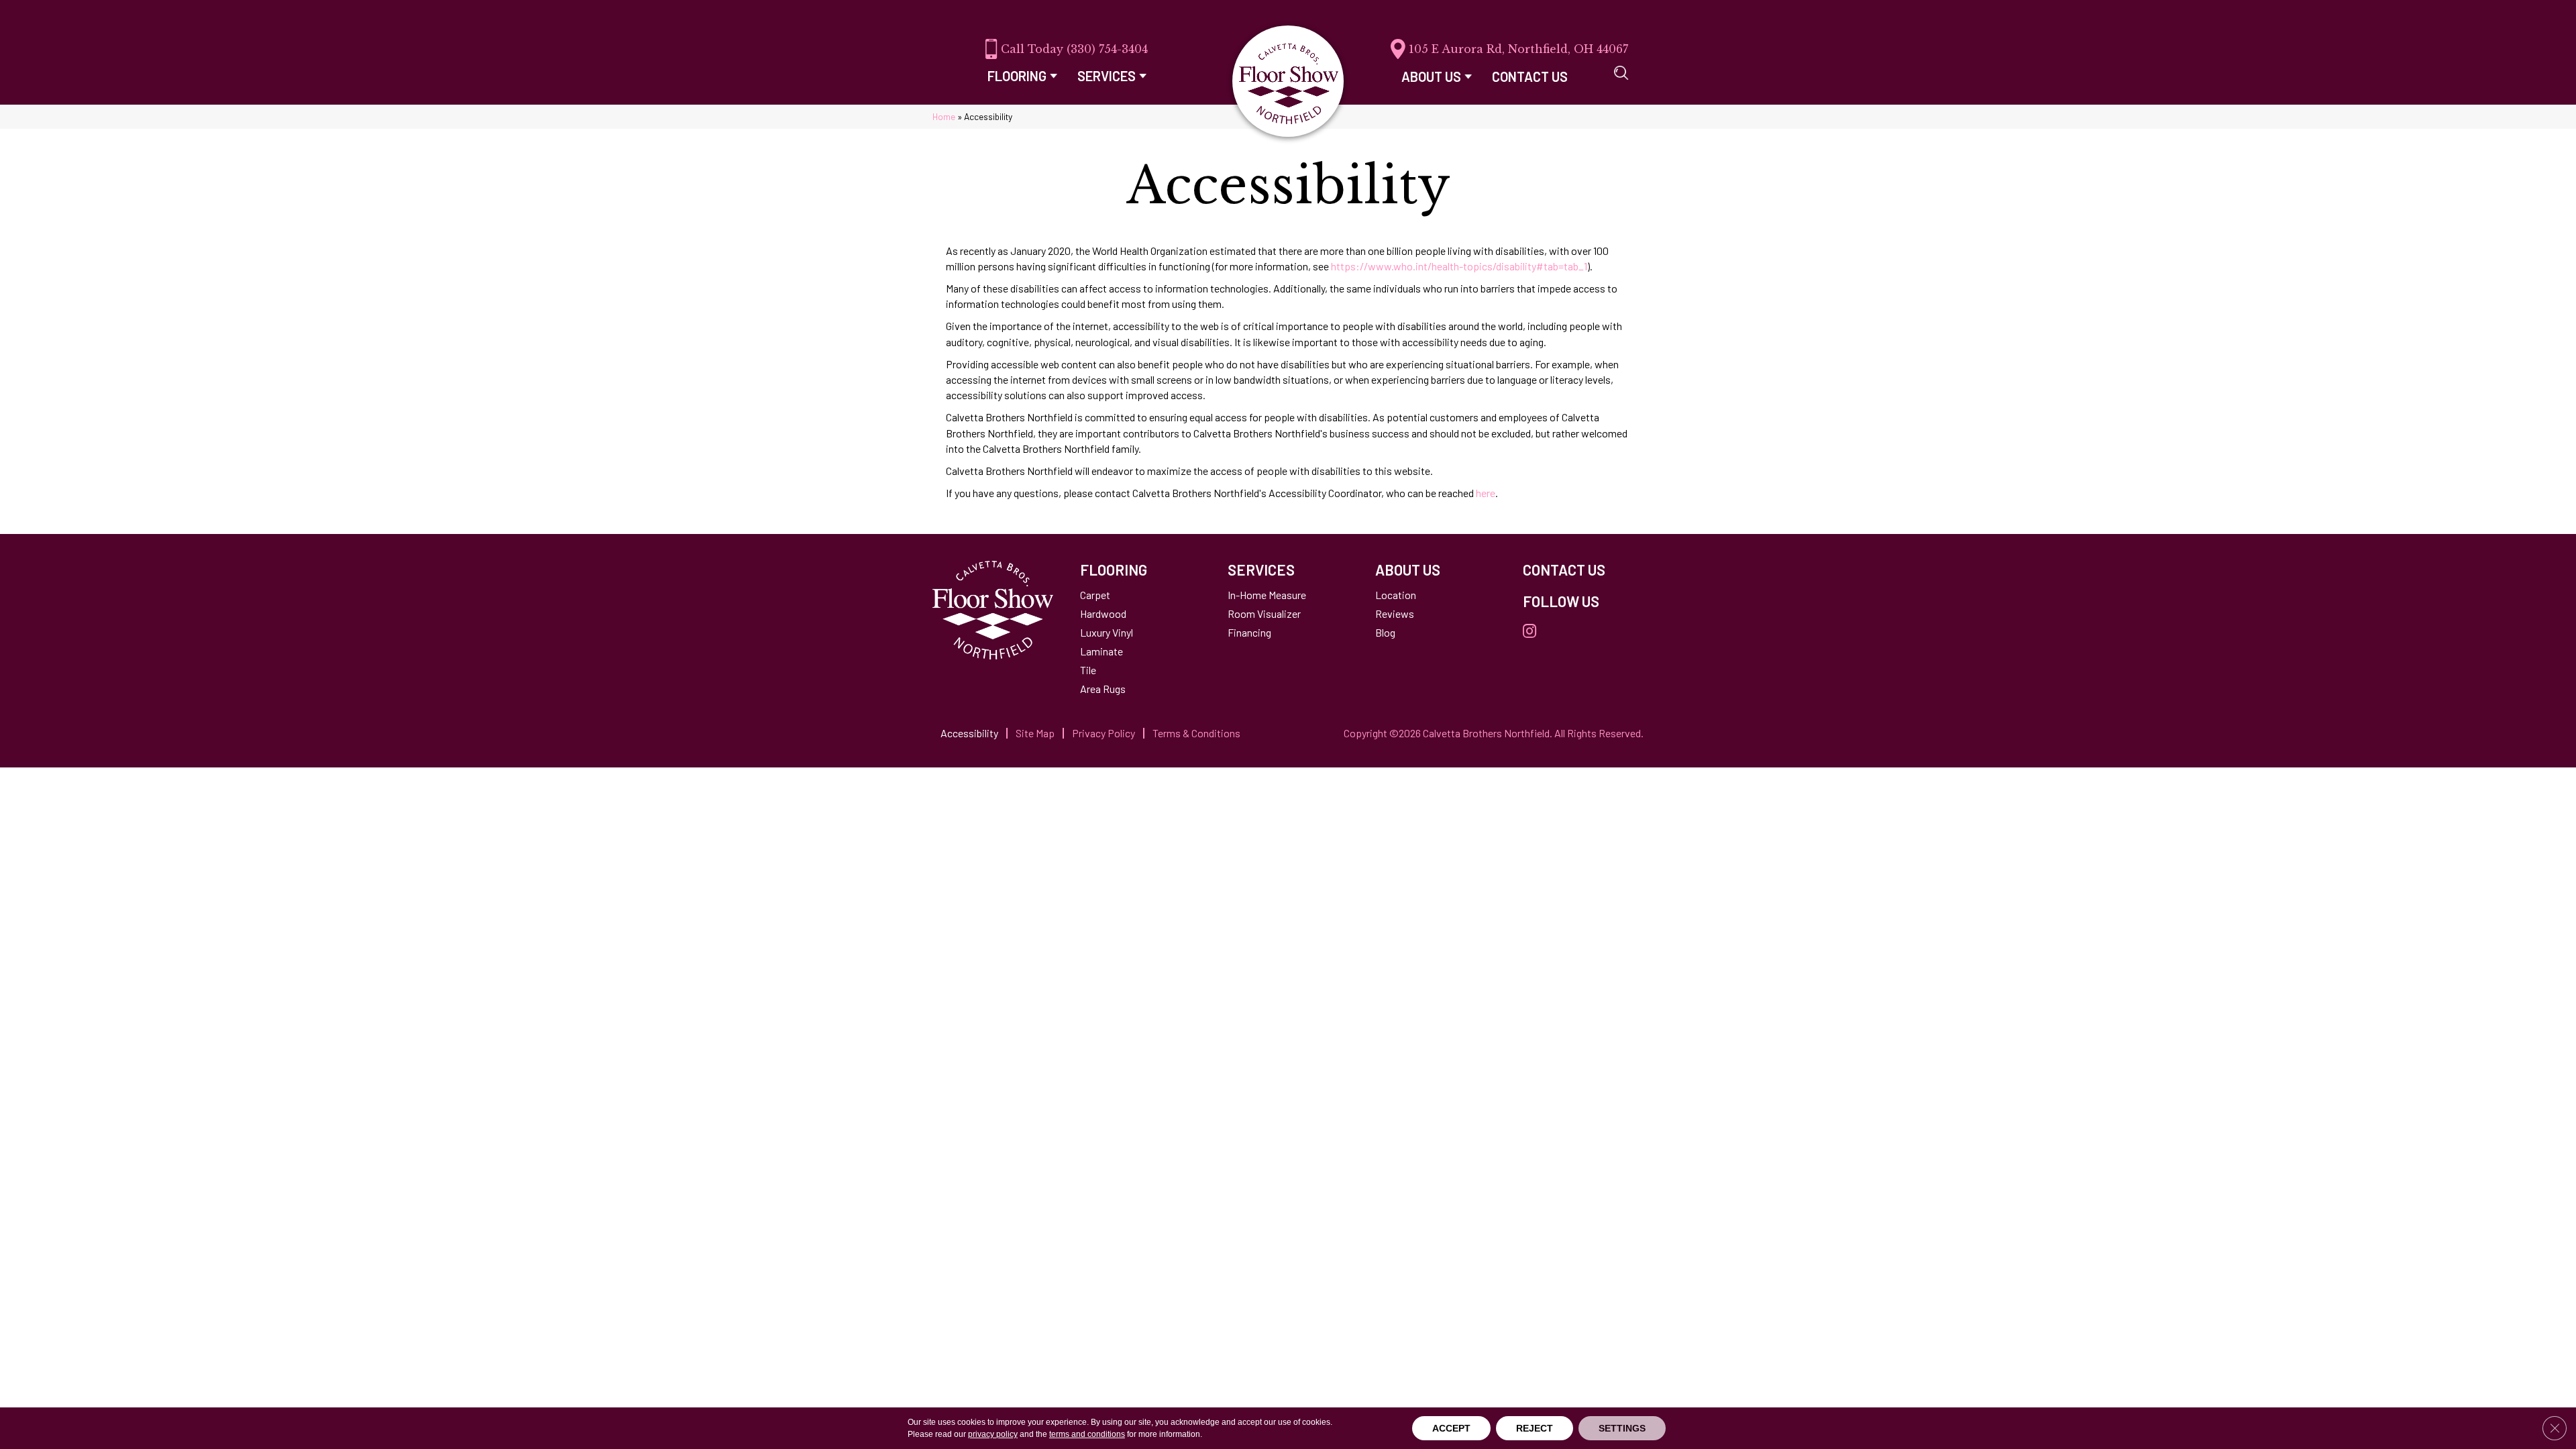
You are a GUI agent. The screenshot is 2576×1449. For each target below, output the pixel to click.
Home (944, 116)
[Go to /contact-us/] (1583, 570)
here (1486, 493)
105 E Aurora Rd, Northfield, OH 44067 (1518, 49)
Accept (1451, 1428)
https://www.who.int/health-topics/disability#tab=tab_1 (1459, 266)
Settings (1622, 1428)
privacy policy (993, 1434)
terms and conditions (1087, 1434)
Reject (1535, 1428)
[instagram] (1529, 632)
